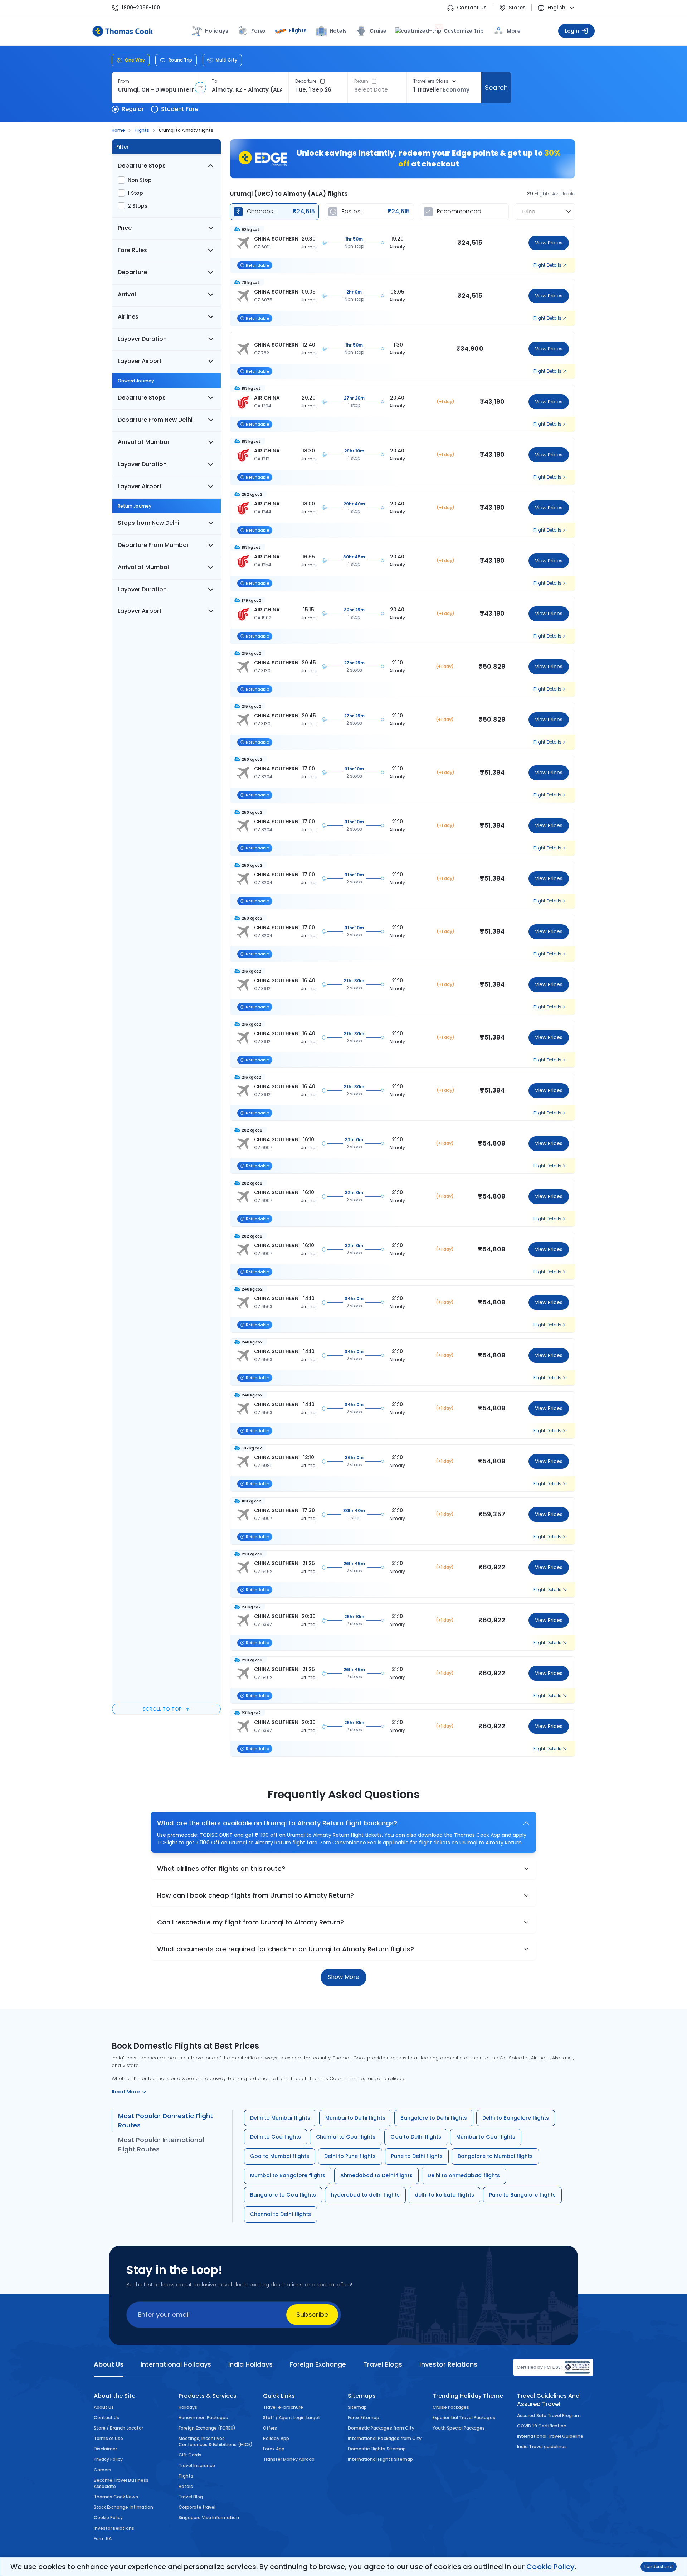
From (124, 81)
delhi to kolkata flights (444, 2195)
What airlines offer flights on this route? (221, 1868)
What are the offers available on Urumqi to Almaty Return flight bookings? (277, 1823)
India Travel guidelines (542, 2447)
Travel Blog (191, 2497)
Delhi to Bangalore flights (516, 2118)
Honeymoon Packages (203, 2418)
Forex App (274, 2449)
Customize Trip (460, 30)
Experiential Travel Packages (464, 2418)
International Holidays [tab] (176, 2364)
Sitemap (357, 2407)
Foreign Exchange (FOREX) (207, 2428)
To (215, 81)
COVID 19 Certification (542, 2426)
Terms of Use (108, 2438)
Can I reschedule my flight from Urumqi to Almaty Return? (251, 1922)
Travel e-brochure (283, 2407)
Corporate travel (197, 2507)
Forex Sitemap (364, 2418)
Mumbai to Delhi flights (355, 2118)
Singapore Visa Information (209, 2517)
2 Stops (138, 206)
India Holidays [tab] (250, 2364)
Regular (133, 109)
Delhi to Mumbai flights (280, 2118)
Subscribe (312, 2314)
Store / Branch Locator (118, 2428)
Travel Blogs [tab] (383, 2364)
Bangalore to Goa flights (283, 2195)
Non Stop (140, 180)
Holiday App (276, 2438)
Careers (103, 2470)
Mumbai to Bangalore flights (288, 2175)
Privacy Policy (108, 2459)
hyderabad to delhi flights (365, 2195)
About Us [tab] (109, 2364)
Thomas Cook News (116, 2497)
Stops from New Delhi (148, 523)
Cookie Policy (550, 2567)
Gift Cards (190, 2455)
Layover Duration (142, 339)
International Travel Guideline (550, 2436)
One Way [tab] (135, 60)
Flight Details (547, 265)
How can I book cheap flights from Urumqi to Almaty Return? (255, 1895)
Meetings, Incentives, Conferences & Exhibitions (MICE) (216, 2441)
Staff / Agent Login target (292, 2418)
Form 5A (103, 2539)
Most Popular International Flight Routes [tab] (161, 2144)
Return (361, 81)
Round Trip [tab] (180, 60)
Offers (270, 2428)
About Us (104, 2407)
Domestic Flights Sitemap (377, 2449)
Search (496, 88)
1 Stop (135, 193)
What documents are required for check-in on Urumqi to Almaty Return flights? (286, 1949)
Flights (298, 30)
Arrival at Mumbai (143, 442)
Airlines (128, 317)
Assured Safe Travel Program (549, 2415)
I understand (659, 2567)
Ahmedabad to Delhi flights (376, 2175)
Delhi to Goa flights (276, 2137)
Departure (306, 81)
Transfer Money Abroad (289, 2459)
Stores (517, 8)
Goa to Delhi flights (416, 2137)
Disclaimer (105, 2449)
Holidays (188, 2407)
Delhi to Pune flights (350, 2156)
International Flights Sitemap (380, 2459)
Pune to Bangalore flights (523, 2195)
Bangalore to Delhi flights (434, 2118)
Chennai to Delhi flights (281, 2214)
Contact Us (472, 8)
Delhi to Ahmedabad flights (464, 2175)
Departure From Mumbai (153, 545)
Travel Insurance (197, 2466)
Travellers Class (431, 81)
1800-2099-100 (141, 8)
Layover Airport (140, 361)
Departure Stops (142, 166)
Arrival (127, 294)
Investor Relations (114, 2528)
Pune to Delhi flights (417, 2156)
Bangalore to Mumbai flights (495, 2156)
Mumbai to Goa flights (486, 2137)
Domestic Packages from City (381, 2428)
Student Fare (180, 109)
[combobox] (156, 90)
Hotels (338, 31)
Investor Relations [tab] (448, 2364)
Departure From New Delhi (155, 420)
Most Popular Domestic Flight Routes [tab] (165, 2120)
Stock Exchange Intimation (123, 2507)
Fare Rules (132, 250)
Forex (259, 31)
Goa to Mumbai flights (280, 2156)
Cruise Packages (451, 2407)
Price (125, 228)
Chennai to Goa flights (346, 2137)
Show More (343, 1977)
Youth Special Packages (459, 2428)
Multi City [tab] (226, 60)
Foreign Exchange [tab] (318, 2364)
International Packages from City (385, 2438)
